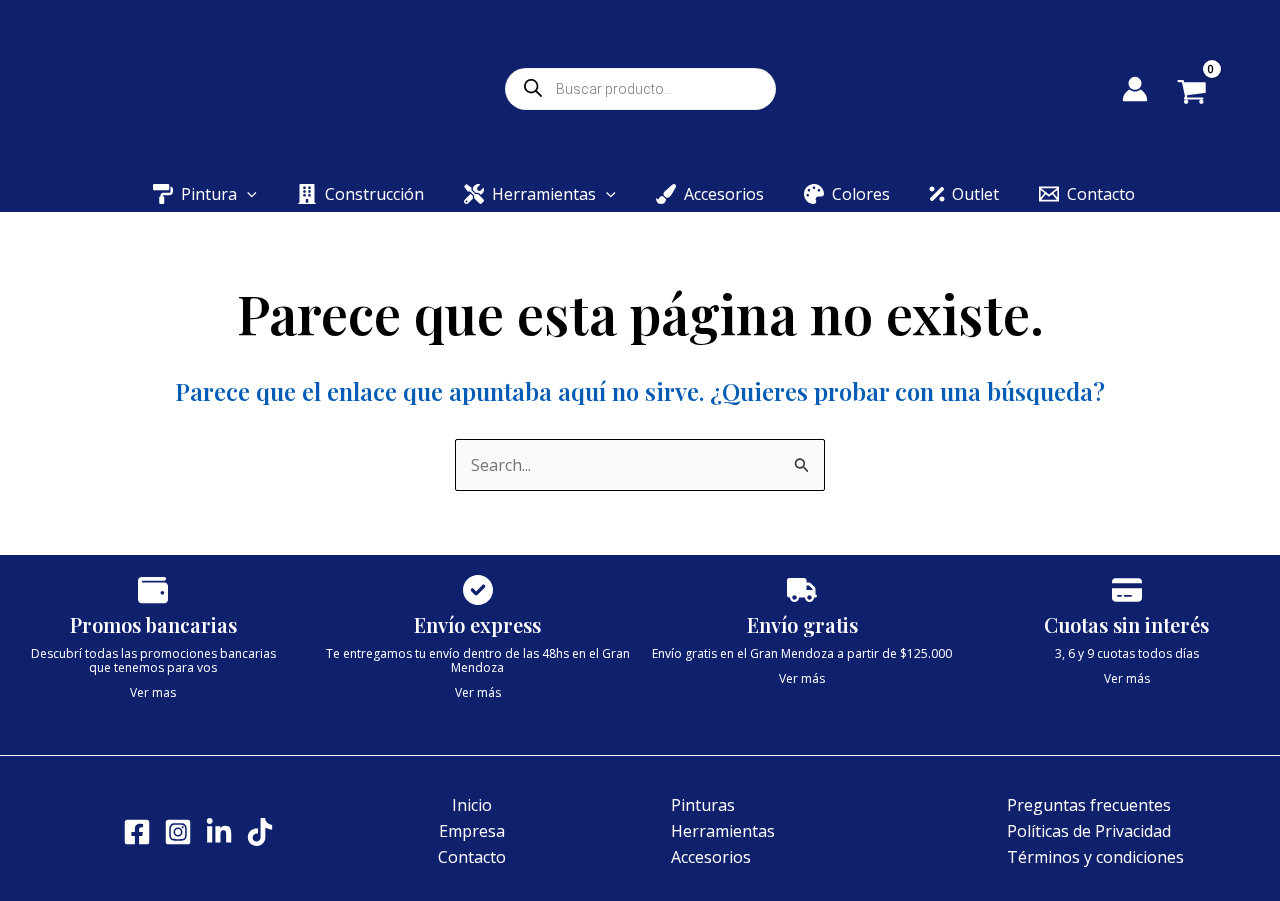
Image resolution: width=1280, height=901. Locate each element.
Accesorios (711, 857)
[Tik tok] (260, 832)
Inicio (472, 805)
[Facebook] (137, 832)
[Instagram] (178, 832)
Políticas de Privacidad (1089, 831)
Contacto (472, 857)
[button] (247, 194)
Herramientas (723, 831)
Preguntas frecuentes (1089, 805)
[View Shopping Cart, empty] (1206, 94)
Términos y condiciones (1095, 857)
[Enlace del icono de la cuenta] (1135, 89)
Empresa (472, 831)
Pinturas (703, 805)
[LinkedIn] (219, 832)
